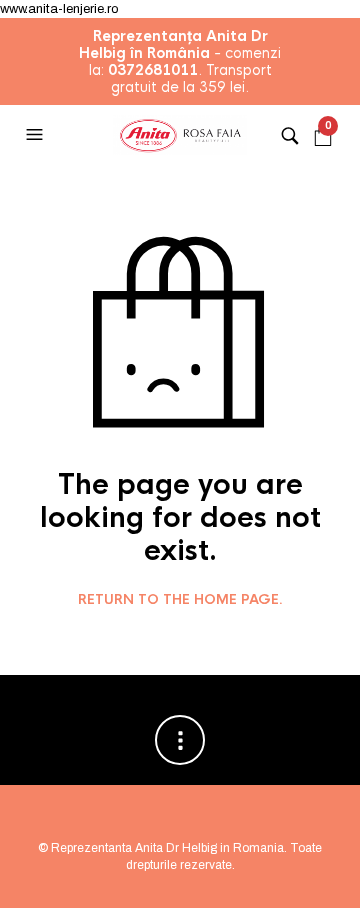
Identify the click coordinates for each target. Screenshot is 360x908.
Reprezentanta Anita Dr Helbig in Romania (167, 848)
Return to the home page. (180, 600)
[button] (37, 135)
